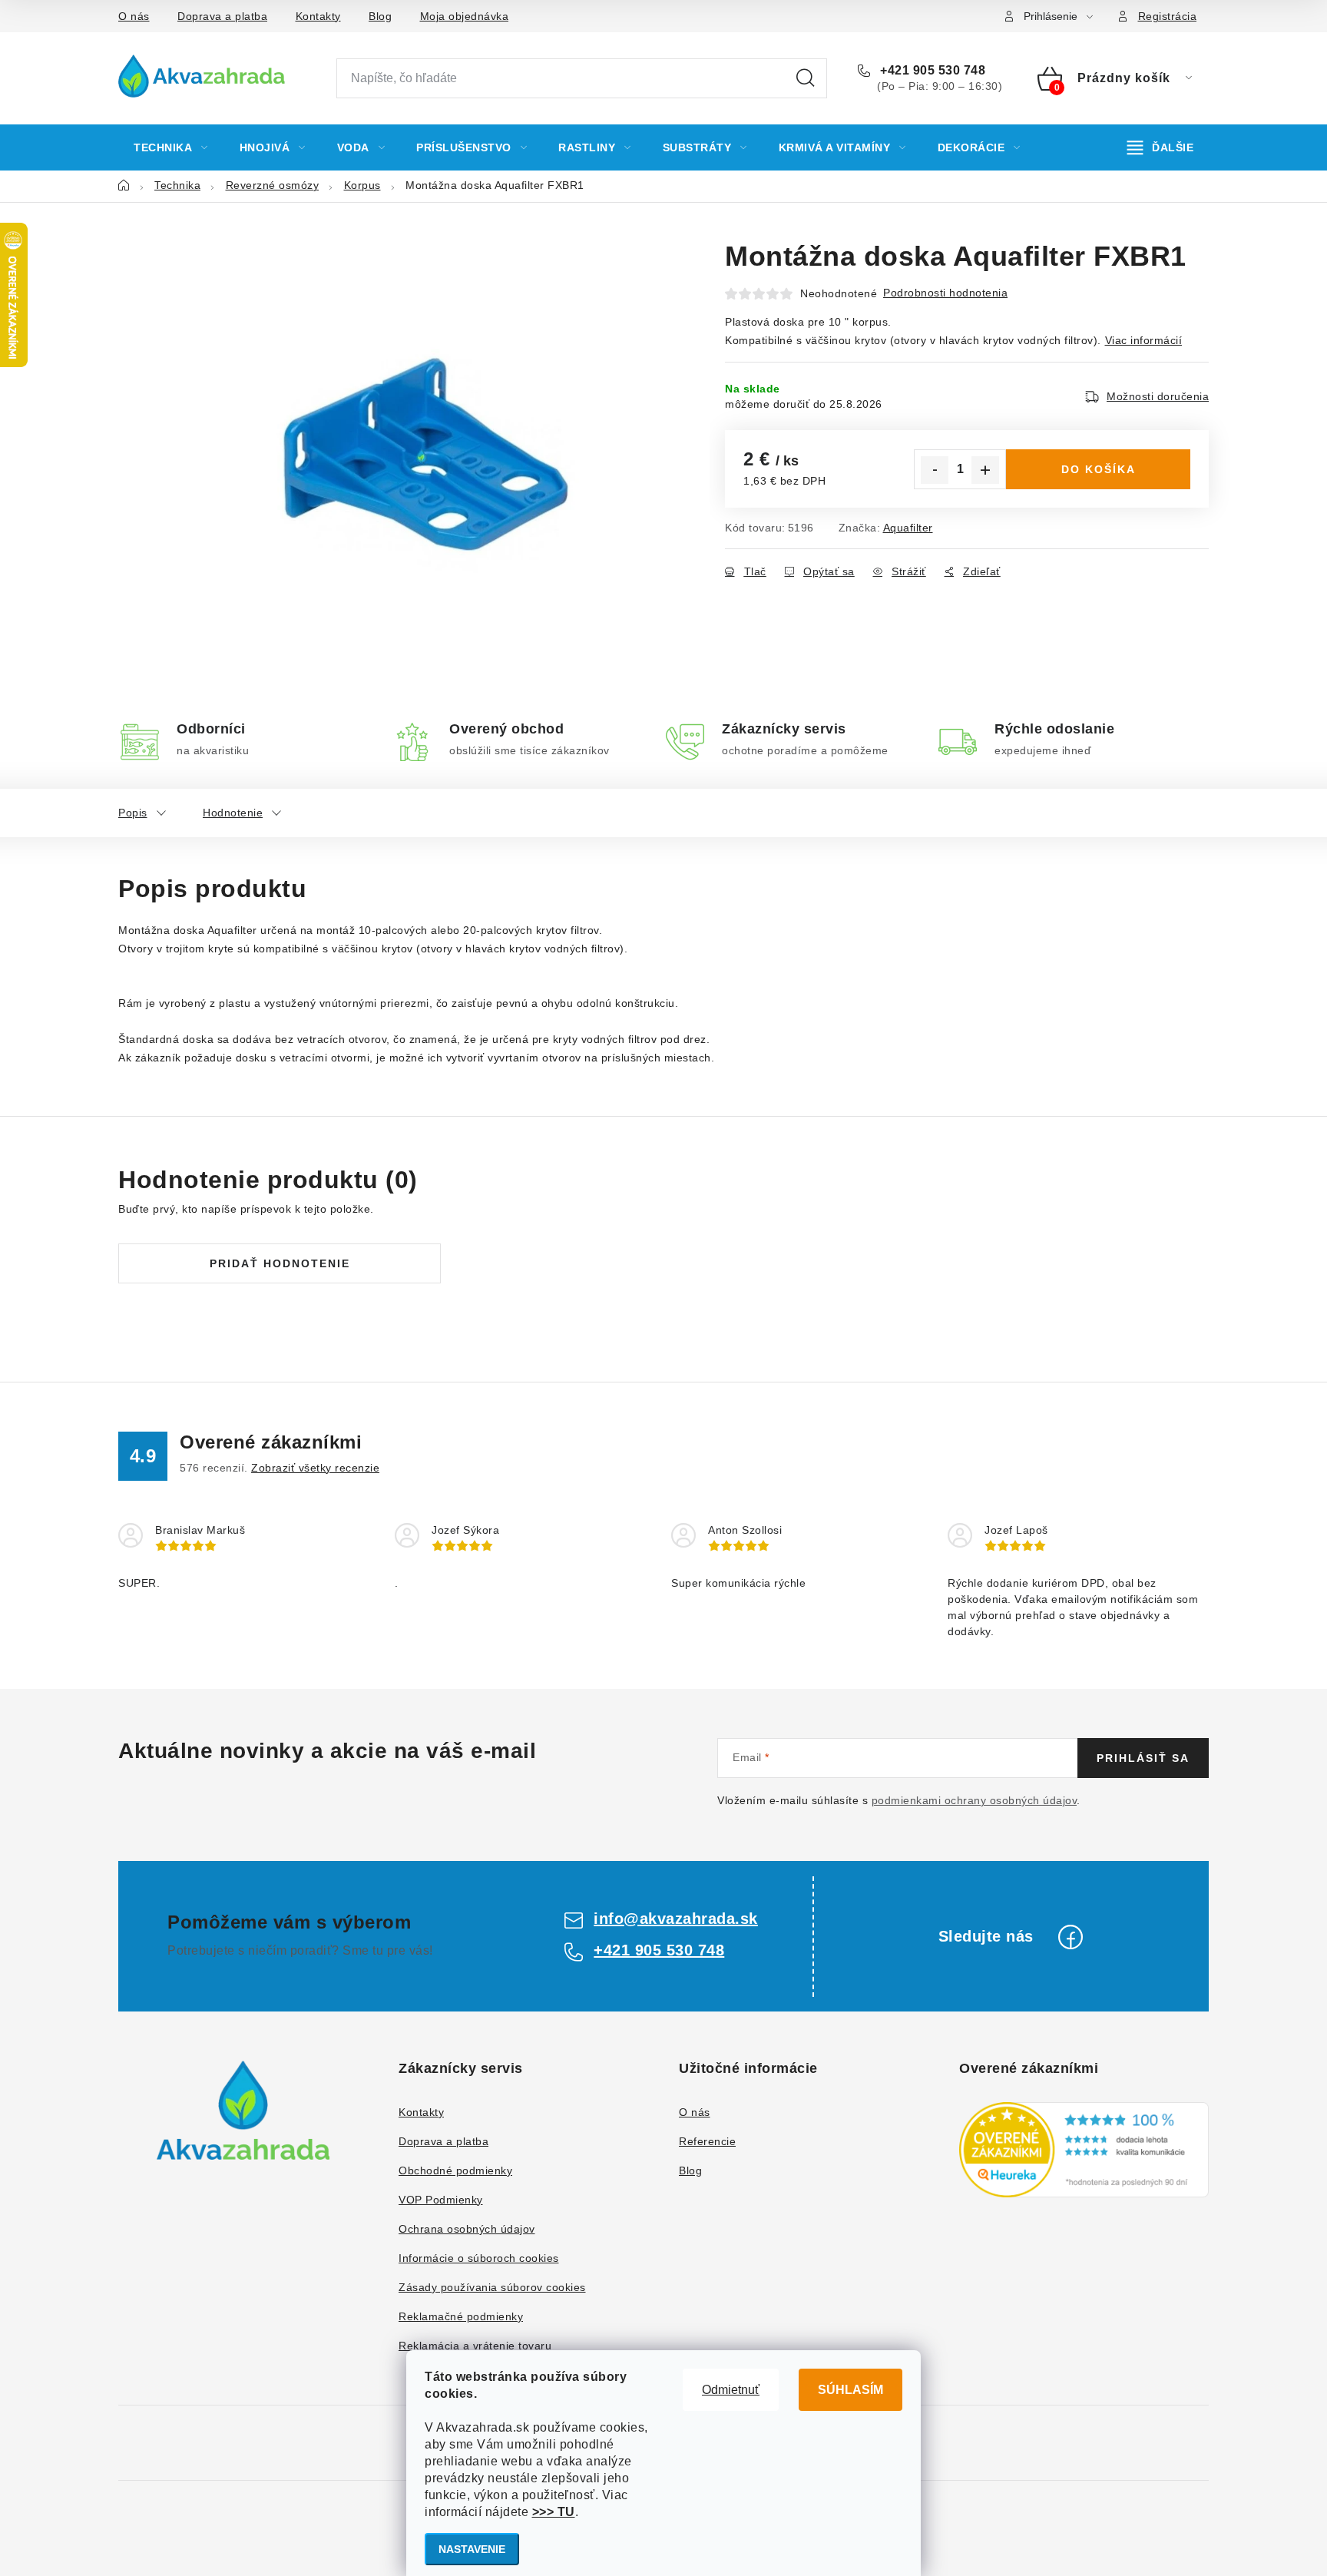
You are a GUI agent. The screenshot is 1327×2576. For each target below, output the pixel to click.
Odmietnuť (731, 2390)
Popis (133, 813)
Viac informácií (1144, 340)
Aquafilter (908, 528)
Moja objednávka (465, 16)
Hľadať (806, 78)
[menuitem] (171, 147)
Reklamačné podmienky (461, 2316)
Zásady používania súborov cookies (492, 2287)
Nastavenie (472, 2549)
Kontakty (318, 16)
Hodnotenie (233, 813)
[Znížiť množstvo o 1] (935, 470)
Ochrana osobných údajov (467, 2229)
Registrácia (1168, 16)
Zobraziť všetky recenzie (315, 1468)
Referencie (707, 2141)
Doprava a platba (222, 16)
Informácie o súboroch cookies (479, 2258)
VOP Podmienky (441, 2200)
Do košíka (1099, 469)
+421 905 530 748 (931, 70)
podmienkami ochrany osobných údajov (975, 1800)
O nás (134, 16)
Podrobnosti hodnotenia (945, 293)
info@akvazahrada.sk (676, 1919)
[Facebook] (1071, 1937)
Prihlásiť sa (1143, 1758)
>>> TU (554, 2512)
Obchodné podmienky (455, 2170)
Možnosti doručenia (1158, 396)
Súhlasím (850, 2390)
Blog (380, 16)
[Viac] (1161, 147)
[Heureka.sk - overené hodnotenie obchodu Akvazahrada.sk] (1084, 2150)
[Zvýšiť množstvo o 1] (985, 470)
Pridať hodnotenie (280, 1263)
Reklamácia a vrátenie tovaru (475, 2346)
